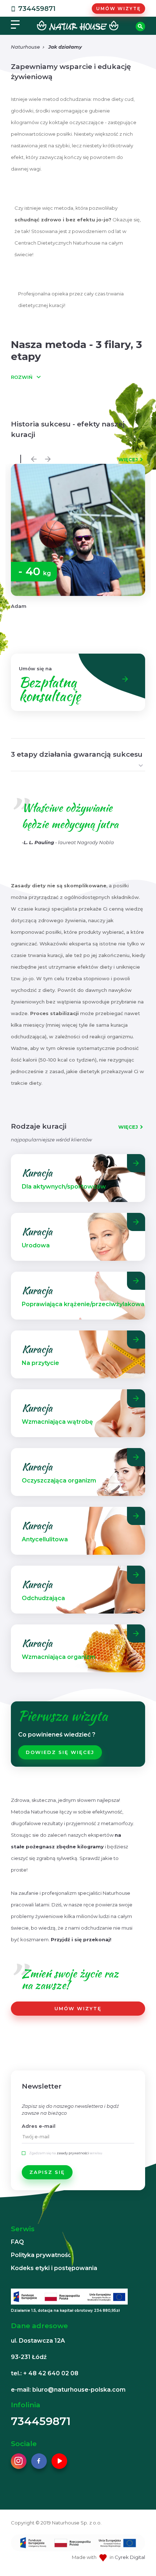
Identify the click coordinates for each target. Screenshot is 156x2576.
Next (46, 457)
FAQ (17, 2242)
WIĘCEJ (128, 459)
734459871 (37, 9)
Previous (32, 457)
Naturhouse (25, 47)
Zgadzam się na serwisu (66, 2153)
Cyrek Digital (130, 2557)
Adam (19, 606)
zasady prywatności (73, 2153)
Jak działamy (65, 47)
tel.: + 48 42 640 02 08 (45, 2373)
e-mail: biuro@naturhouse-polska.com (68, 2390)
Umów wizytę (118, 9)
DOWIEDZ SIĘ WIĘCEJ (60, 1752)
